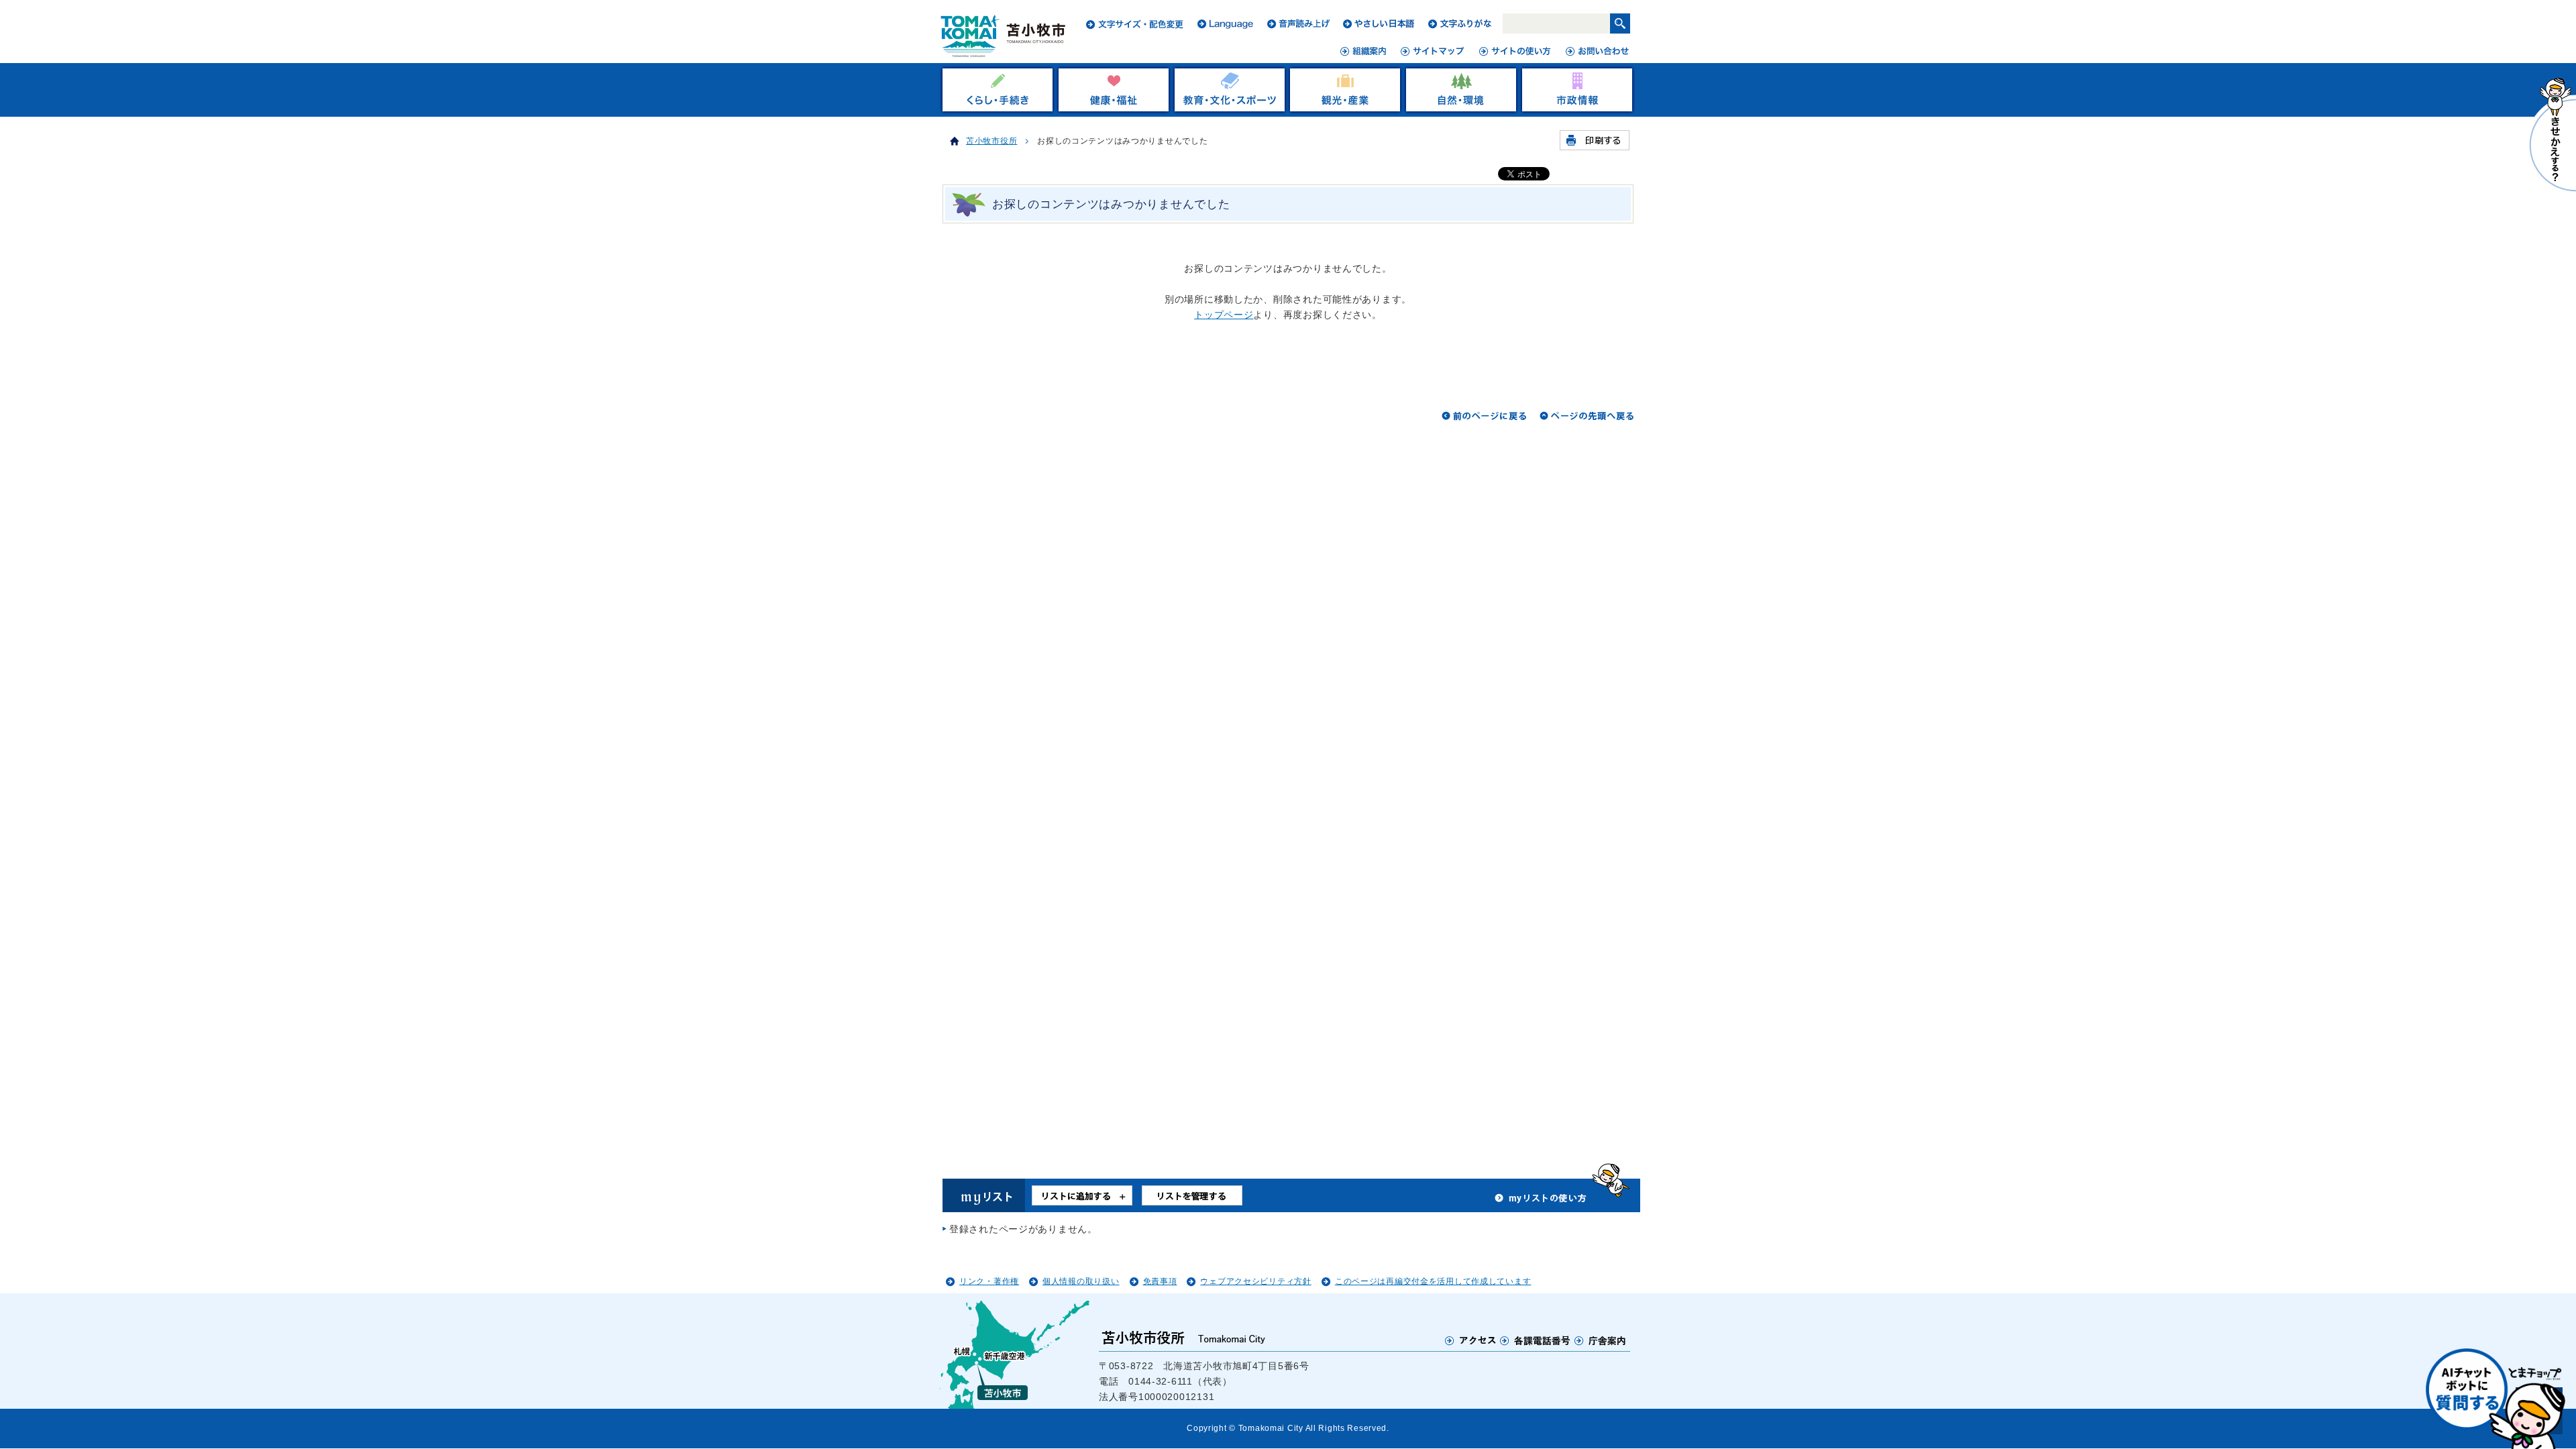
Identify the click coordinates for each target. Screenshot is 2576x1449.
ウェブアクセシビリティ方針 (1255, 1281)
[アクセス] (1471, 1340)
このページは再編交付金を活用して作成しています (1433, 1281)
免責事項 (1160, 1281)
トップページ (1224, 315)
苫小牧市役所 (991, 141)
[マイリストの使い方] (1541, 1201)
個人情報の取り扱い (1081, 1281)
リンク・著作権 (989, 1281)
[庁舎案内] (1601, 1340)
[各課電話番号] (1536, 1340)
